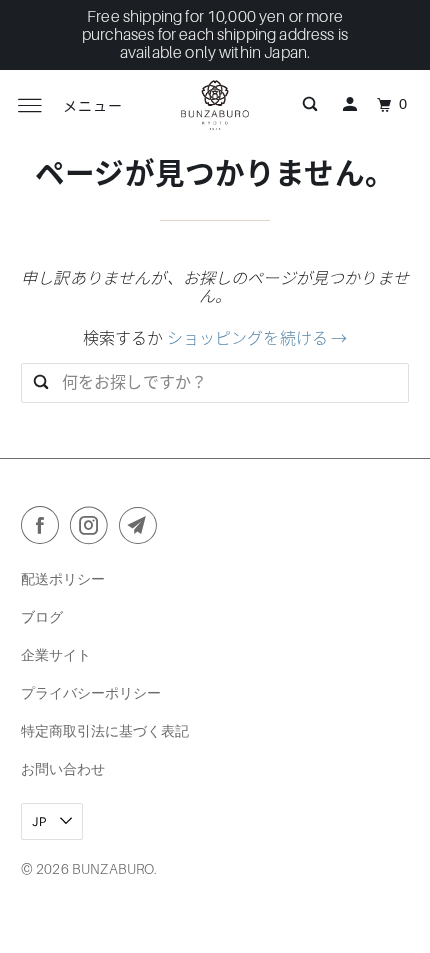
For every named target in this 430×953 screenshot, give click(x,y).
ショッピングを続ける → (257, 339)
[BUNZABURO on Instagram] (93, 529)
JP (41, 821)
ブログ (42, 616)
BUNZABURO (113, 869)
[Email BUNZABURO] (142, 529)
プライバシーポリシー (91, 692)
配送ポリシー (63, 578)
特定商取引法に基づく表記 (105, 730)
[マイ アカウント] (350, 105)
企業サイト (56, 654)
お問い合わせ (63, 768)
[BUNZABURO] (215, 105)
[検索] (310, 105)
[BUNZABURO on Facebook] (44, 529)
